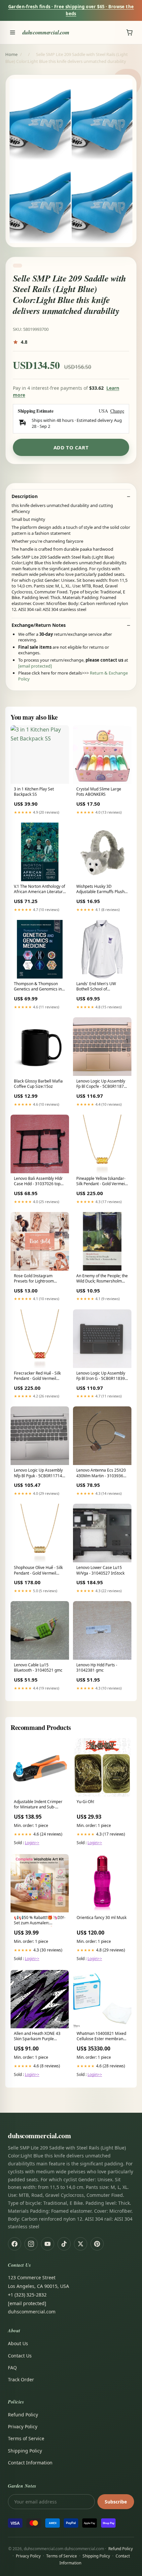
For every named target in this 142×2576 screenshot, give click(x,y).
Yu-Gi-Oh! (85, 1802)
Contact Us (20, 2356)
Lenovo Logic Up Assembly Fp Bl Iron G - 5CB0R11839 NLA (101, 1376)
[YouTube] (48, 2244)
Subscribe (116, 2502)
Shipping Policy (25, 2451)
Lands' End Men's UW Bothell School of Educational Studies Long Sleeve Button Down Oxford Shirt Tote (102, 987)
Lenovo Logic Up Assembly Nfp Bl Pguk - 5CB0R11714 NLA (38, 1473)
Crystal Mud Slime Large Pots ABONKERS (99, 792)
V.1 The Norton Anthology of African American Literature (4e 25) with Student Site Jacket (39, 889)
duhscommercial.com (46, 32)
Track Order (21, 2379)
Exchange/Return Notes (39, 625)
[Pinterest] (97, 2244)
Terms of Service (26, 2438)
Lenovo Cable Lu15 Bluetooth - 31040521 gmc (38, 1668)
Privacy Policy (23, 2426)
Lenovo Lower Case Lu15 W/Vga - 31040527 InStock (100, 1570)
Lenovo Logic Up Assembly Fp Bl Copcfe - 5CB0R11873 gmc (101, 1084)
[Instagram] (31, 2244)
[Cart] (129, 32)
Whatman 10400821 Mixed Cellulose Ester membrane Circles (101, 2037)
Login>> (32, 1843)
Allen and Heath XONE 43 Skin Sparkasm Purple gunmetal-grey (37, 2037)
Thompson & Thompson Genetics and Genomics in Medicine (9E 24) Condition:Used (38, 987)
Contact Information (30, 2463)
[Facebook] (15, 2244)
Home (11, 54)
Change (117, 411)
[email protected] (35, 666)
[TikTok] (64, 2244)
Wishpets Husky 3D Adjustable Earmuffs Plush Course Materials (100, 889)
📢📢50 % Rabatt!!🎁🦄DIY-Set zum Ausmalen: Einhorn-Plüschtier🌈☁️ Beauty (40, 1921)
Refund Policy (23, 2415)
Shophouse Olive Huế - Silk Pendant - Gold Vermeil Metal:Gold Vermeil (38, 1571)
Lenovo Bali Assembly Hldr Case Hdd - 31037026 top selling (38, 1182)
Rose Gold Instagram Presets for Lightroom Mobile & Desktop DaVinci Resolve (38, 1279)
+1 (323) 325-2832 (27, 2295)
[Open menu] (13, 32)
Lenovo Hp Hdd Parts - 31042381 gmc (97, 1668)
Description (25, 496)
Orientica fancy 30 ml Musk (102, 1918)
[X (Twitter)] (81, 2244)
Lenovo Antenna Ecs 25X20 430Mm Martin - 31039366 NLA (101, 1473)
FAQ (12, 2368)
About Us (18, 2343)
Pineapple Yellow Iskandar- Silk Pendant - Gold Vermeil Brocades (101, 1182)
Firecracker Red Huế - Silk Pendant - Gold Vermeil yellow (37, 1376)
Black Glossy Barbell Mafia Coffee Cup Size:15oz (38, 1084)
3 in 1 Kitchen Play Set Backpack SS (34, 792)
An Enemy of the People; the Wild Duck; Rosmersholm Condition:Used (102, 1279)
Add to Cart (71, 447)
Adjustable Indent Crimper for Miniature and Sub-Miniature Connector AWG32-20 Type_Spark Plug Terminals (39, 1805)
